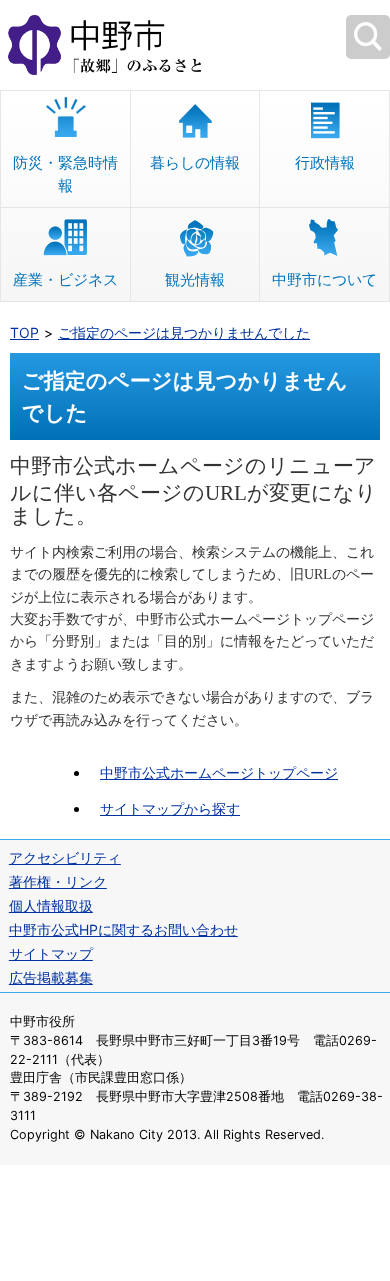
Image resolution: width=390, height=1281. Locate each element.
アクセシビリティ (65, 857)
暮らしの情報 (195, 162)
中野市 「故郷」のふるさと (195, 45)
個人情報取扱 (51, 905)
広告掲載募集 (51, 977)
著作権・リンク (58, 881)
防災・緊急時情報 (65, 174)
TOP (24, 332)
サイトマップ (51, 953)
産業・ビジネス (65, 279)
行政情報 (325, 162)
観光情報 (195, 279)
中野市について (324, 279)
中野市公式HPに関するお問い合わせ (123, 929)
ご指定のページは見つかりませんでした (184, 332)
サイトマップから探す (170, 808)
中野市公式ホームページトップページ (219, 772)
